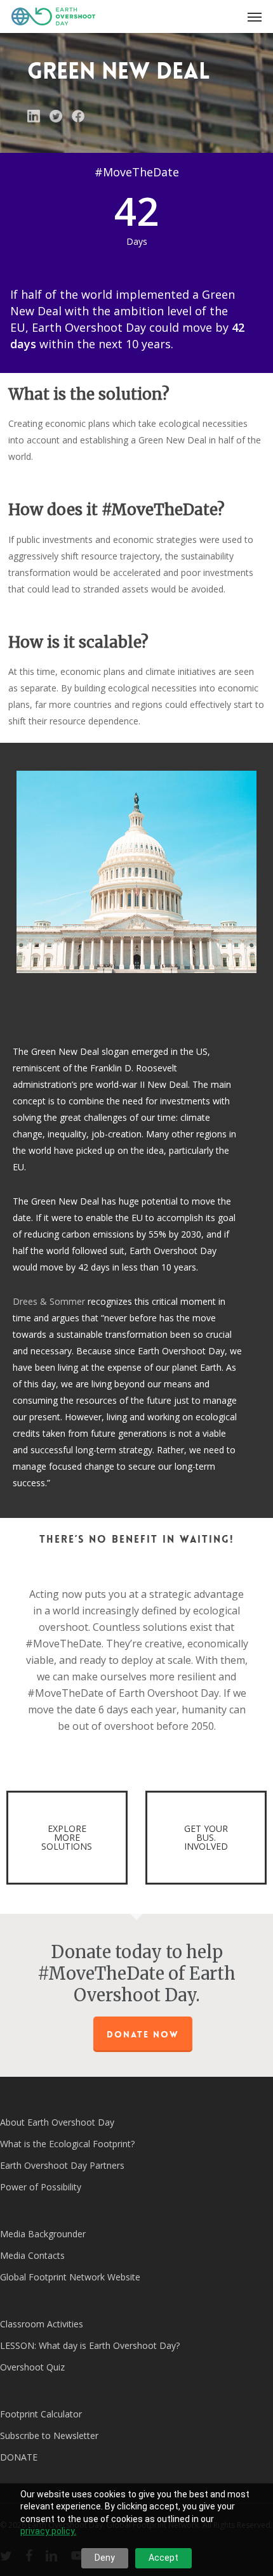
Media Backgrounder (43, 2234)
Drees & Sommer (49, 1301)
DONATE (19, 2457)
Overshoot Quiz (32, 2367)
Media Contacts (32, 2255)
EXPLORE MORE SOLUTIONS (67, 1837)
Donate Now (143, 2034)
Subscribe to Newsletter (49, 2435)
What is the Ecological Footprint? (67, 2144)
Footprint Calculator (41, 2414)
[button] (255, 16)
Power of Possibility (41, 2187)
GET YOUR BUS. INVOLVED (206, 1837)
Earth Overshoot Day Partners (62, 2165)
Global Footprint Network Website (70, 2277)
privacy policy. (48, 2531)
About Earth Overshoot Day (57, 2122)
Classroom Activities (42, 2324)
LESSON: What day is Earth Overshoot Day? (90, 2345)
